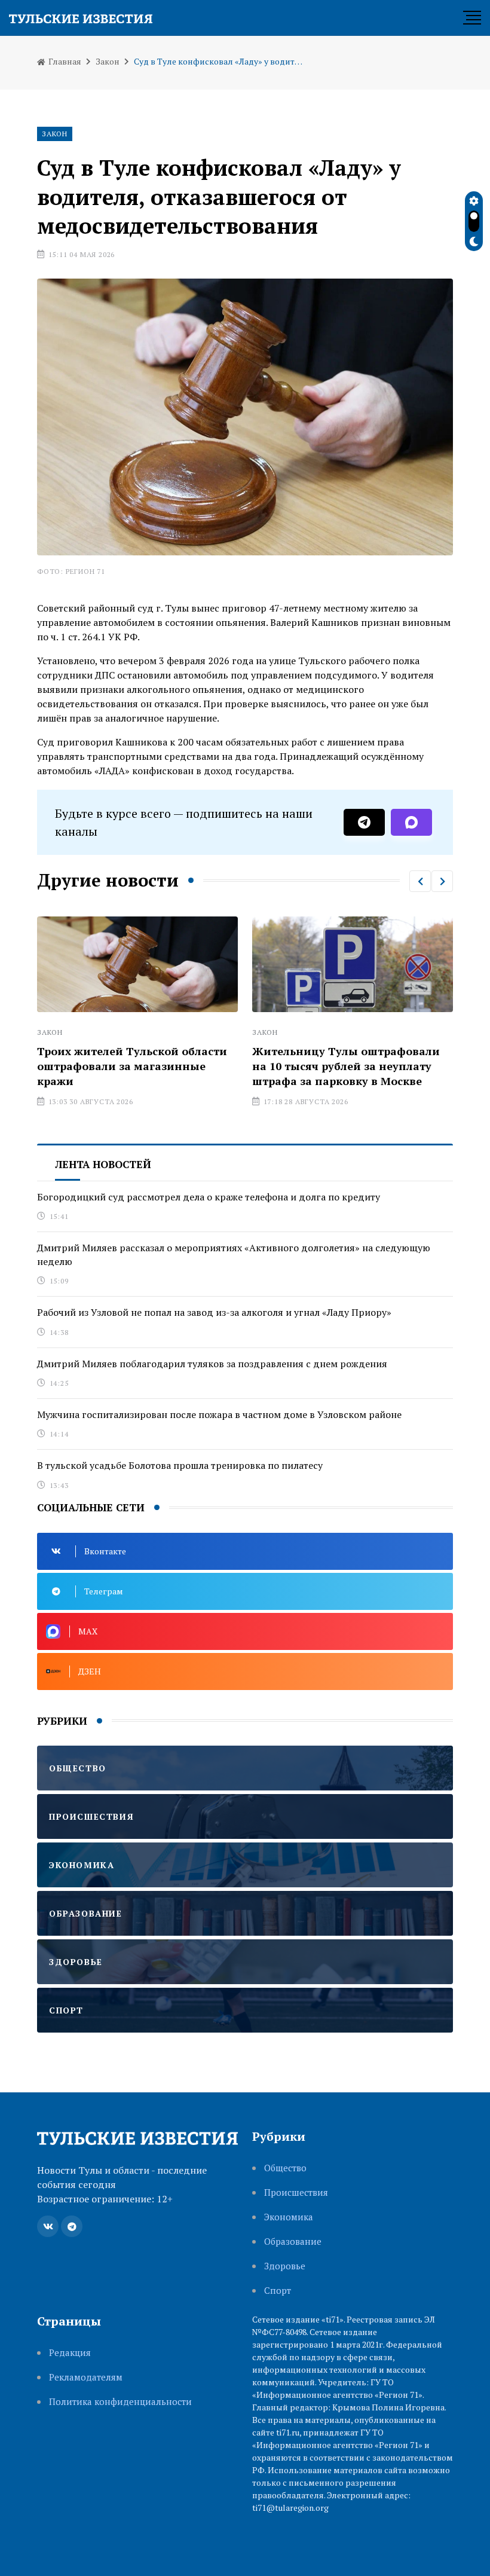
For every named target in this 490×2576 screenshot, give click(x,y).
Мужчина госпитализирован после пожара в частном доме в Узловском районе (219, 1414)
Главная (64, 61)
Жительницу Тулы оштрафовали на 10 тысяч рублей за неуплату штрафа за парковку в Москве (230, 1066)
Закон (108, 61)
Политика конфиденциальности (120, 2402)
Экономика (289, 2217)
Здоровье (285, 2266)
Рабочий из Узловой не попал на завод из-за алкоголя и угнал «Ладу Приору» (214, 1312)
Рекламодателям (86, 2377)
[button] (420, 881)
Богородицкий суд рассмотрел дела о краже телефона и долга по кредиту (209, 1197)
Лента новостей (103, 1164)
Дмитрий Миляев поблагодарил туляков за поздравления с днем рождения (212, 1364)
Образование (293, 2242)
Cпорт (278, 2291)
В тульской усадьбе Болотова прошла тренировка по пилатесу (180, 1465)
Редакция (70, 2353)
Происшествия (296, 2192)
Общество (285, 2168)
